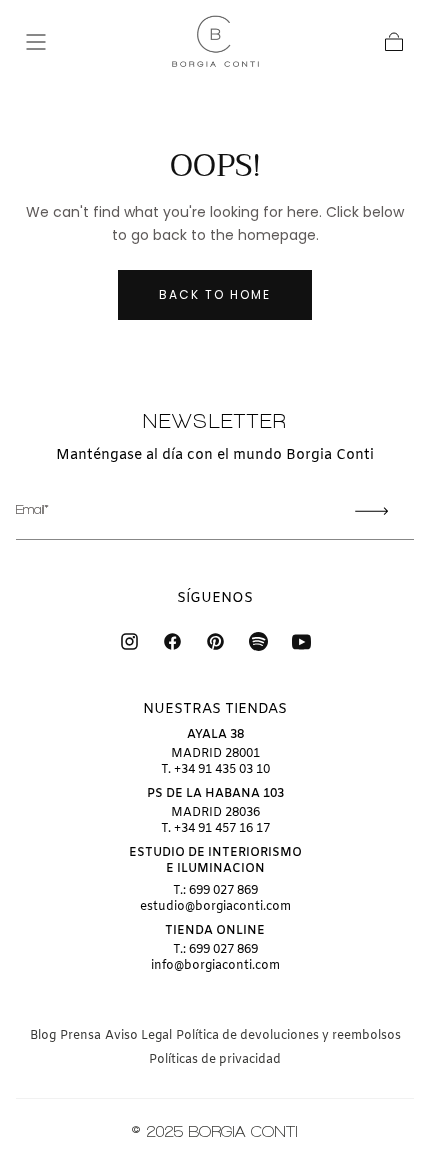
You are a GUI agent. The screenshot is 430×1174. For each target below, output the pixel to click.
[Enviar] (372, 511)
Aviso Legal (138, 1036)
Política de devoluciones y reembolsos (288, 1036)
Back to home (215, 294)
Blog (43, 1036)
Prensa (80, 1036)
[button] (36, 42)
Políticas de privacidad (215, 1060)
